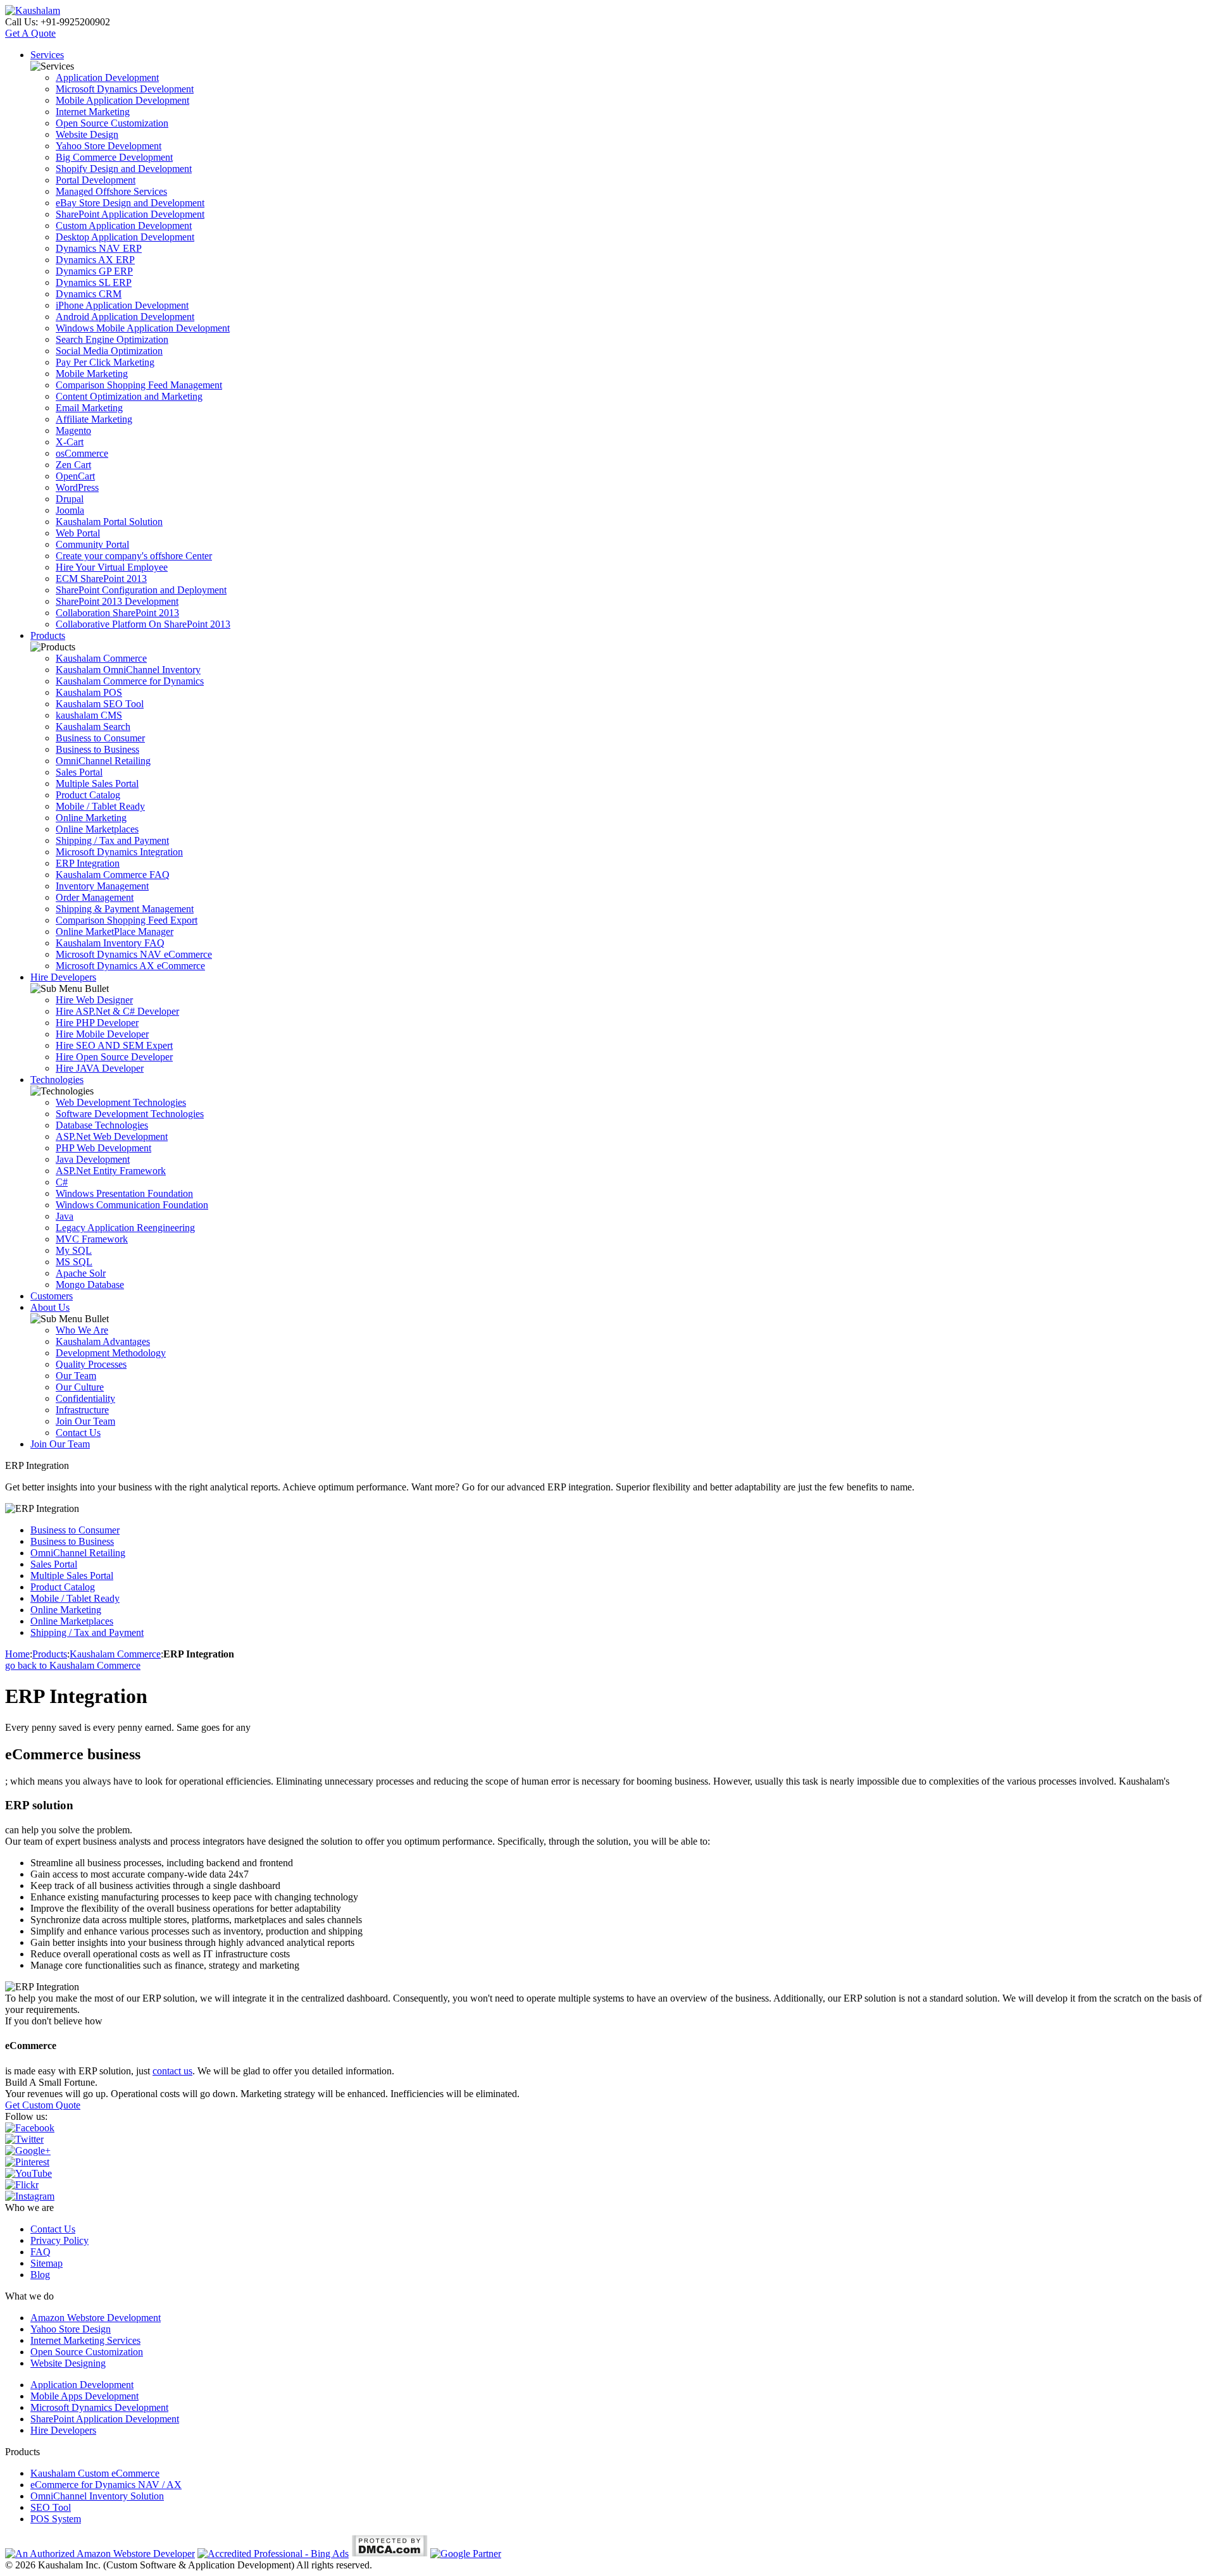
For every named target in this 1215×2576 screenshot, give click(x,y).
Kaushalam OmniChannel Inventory (128, 670)
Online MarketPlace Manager (115, 932)
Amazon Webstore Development (96, 2318)
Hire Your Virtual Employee (112, 567)
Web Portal (78, 533)
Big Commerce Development (114, 157)
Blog (40, 2275)
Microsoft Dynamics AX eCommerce (130, 966)
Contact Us (78, 1433)
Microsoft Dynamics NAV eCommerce (134, 954)
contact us (172, 2071)
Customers (52, 1296)
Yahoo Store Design (71, 2329)
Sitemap (47, 2263)
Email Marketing (89, 408)
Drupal (70, 499)
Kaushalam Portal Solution (109, 522)
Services (47, 55)
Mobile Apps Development (84, 2396)
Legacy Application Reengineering (125, 1228)
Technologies (57, 1080)
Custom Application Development (124, 226)
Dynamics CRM (89, 294)
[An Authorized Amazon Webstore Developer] (100, 2554)
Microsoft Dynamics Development (125, 89)
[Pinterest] (27, 2162)
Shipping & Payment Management (125, 909)
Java (65, 1216)
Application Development (107, 77)
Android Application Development (125, 317)
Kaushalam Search (93, 727)
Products (48, 635)
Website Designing (68, 2363)
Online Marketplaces (97, 829)
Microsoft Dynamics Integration (119, 852)
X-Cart (70, 442)
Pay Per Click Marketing (105, 362)
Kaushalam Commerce (101, 658)
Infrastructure (82, 1410)
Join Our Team (85, 1421)
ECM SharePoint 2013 (101, 579)
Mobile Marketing (92, 374)
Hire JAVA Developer (100, 1068)
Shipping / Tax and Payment (112, 840)
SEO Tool (51, 2507)
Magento (73, 430)
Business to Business (97, 749)
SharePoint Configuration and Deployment (141, 590)
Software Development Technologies (130, 1114)
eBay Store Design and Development (130, 203)
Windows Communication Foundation (132, 1205)
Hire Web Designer (94, 1000)
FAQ (40, 2252)
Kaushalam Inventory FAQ (110, 943)
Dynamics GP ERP (94, 271)
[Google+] (28, 2151)
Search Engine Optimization (112, 339)
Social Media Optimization (109, 351)
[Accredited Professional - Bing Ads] (273, 2554)
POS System (56, 2519)
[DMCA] (389, 2554)
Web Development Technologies (121, 1102)
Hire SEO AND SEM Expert (114, 1045)
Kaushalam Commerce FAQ (113, 875)
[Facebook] (30, 2128)
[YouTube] (28, 2173)
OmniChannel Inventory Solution (97, 2496)
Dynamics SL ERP (94, 282)
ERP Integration (88, 863)
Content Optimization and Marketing (129, 396)
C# (62, 1182)
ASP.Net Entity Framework (111, 1171)
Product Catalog (88, 795)
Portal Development (96, 180)
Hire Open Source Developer (114, 1057)
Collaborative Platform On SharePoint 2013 (143, 624)
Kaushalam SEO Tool (100, 704)
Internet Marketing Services (85, 2340)
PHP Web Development (103, 1148)
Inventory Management (102, 886)
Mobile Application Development (122, 100)
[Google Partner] (466, 2554)
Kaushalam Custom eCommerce (95, 2473)
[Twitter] (24, 2139)
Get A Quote (30, 33)
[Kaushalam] (33, 10)
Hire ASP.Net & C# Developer (117, 1011)
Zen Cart (73, 465)
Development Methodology (111, 1353)
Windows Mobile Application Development (143, 328)
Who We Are (82, 1330)
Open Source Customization (112, 123)
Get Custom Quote (43, 2105)
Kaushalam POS (89, 692)
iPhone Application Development (122, 305)
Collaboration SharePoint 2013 (117, 613)
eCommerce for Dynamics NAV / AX (106, 2485)
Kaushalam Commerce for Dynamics (130, 681)
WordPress (77, 487)
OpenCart (75, 476)
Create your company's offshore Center (134, 556)
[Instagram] (30, 2196)
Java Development (93, 1159)
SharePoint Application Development (130, 214)
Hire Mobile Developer (102, 1034)
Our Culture (80, 1387)
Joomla (70, 510)
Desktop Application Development (125, 237)
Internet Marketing (93, 112)
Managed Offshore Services (111, 191)
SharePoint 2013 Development (117, 601)
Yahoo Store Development (109, 146)
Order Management (95, 897)
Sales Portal (79, 772)
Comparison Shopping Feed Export (127, 920)
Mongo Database (90, 1285)
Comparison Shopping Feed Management (139, 385)
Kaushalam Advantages (103, 1341)
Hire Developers (63, 977)
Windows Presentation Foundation (124, 1193)
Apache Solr (81, 1273)
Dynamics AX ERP (95, 260)
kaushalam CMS (89, 715)
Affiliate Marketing (94, 419)
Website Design (87, 134)
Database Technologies (102, 1125)
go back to (73, 1665)
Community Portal (92, 544)
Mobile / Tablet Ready (100, 806)
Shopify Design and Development (124, 169)
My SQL (74, 1250)
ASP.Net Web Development (112, 1136)
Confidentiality (85, 1398)
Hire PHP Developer (97, 1023)
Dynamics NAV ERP (99, 248)
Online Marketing (91, 818)
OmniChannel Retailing (103, 761)
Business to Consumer (100, 738)
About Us (50, 1307)
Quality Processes (91, 1364)
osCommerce (82, 453)
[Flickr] (22, 2185)
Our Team (76, 1376)
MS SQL (74, 1262)
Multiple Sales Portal (97, 783)
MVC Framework (92, 1239)
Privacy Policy (59, 2240)
